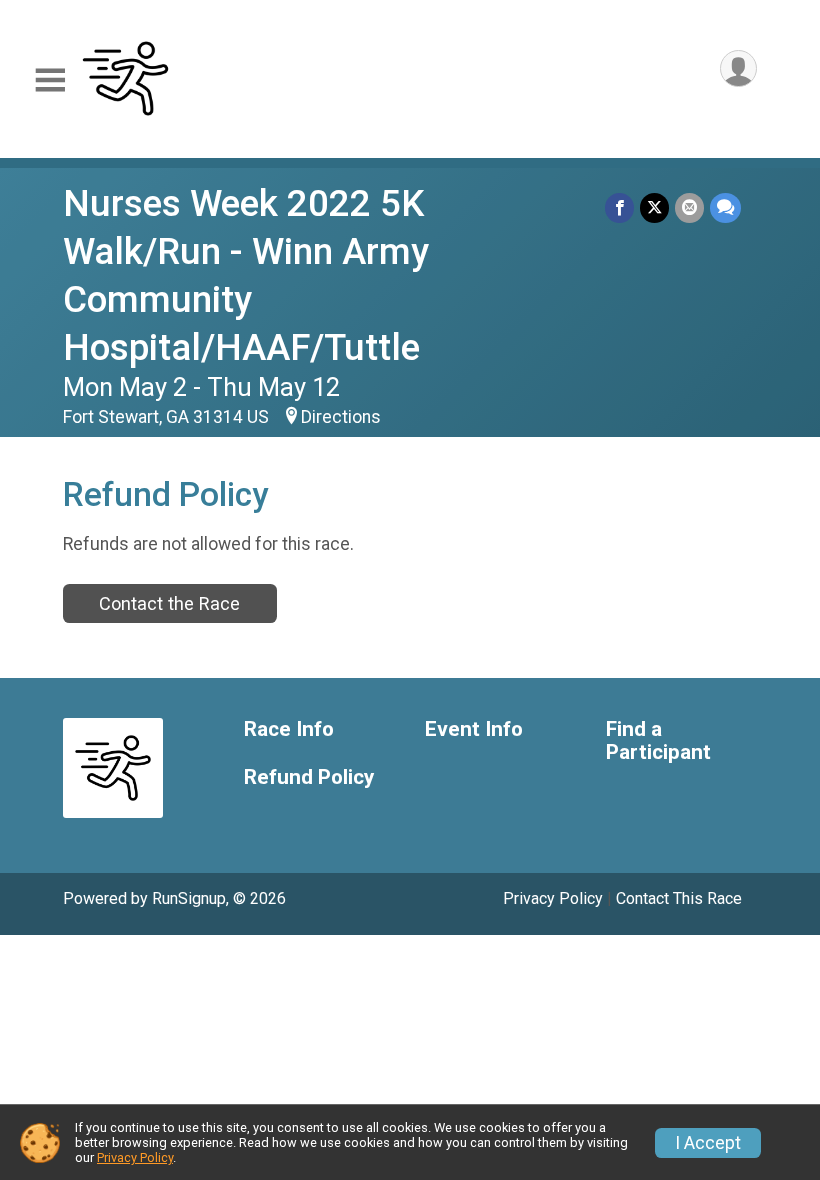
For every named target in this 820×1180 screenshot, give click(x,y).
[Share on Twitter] (654, 207)
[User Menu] (738, 68)
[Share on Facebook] (619, 207)
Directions (341, 417)
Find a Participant (658, 741)
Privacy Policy (553, 898)
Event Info (474, 729)
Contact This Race (679, 898)
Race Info (289, 729)
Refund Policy (309, 777)
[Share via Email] (689, 207)
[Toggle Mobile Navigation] (50, 80)
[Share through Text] (725, 207)
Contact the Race (169, 603)
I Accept (708, 1143)
